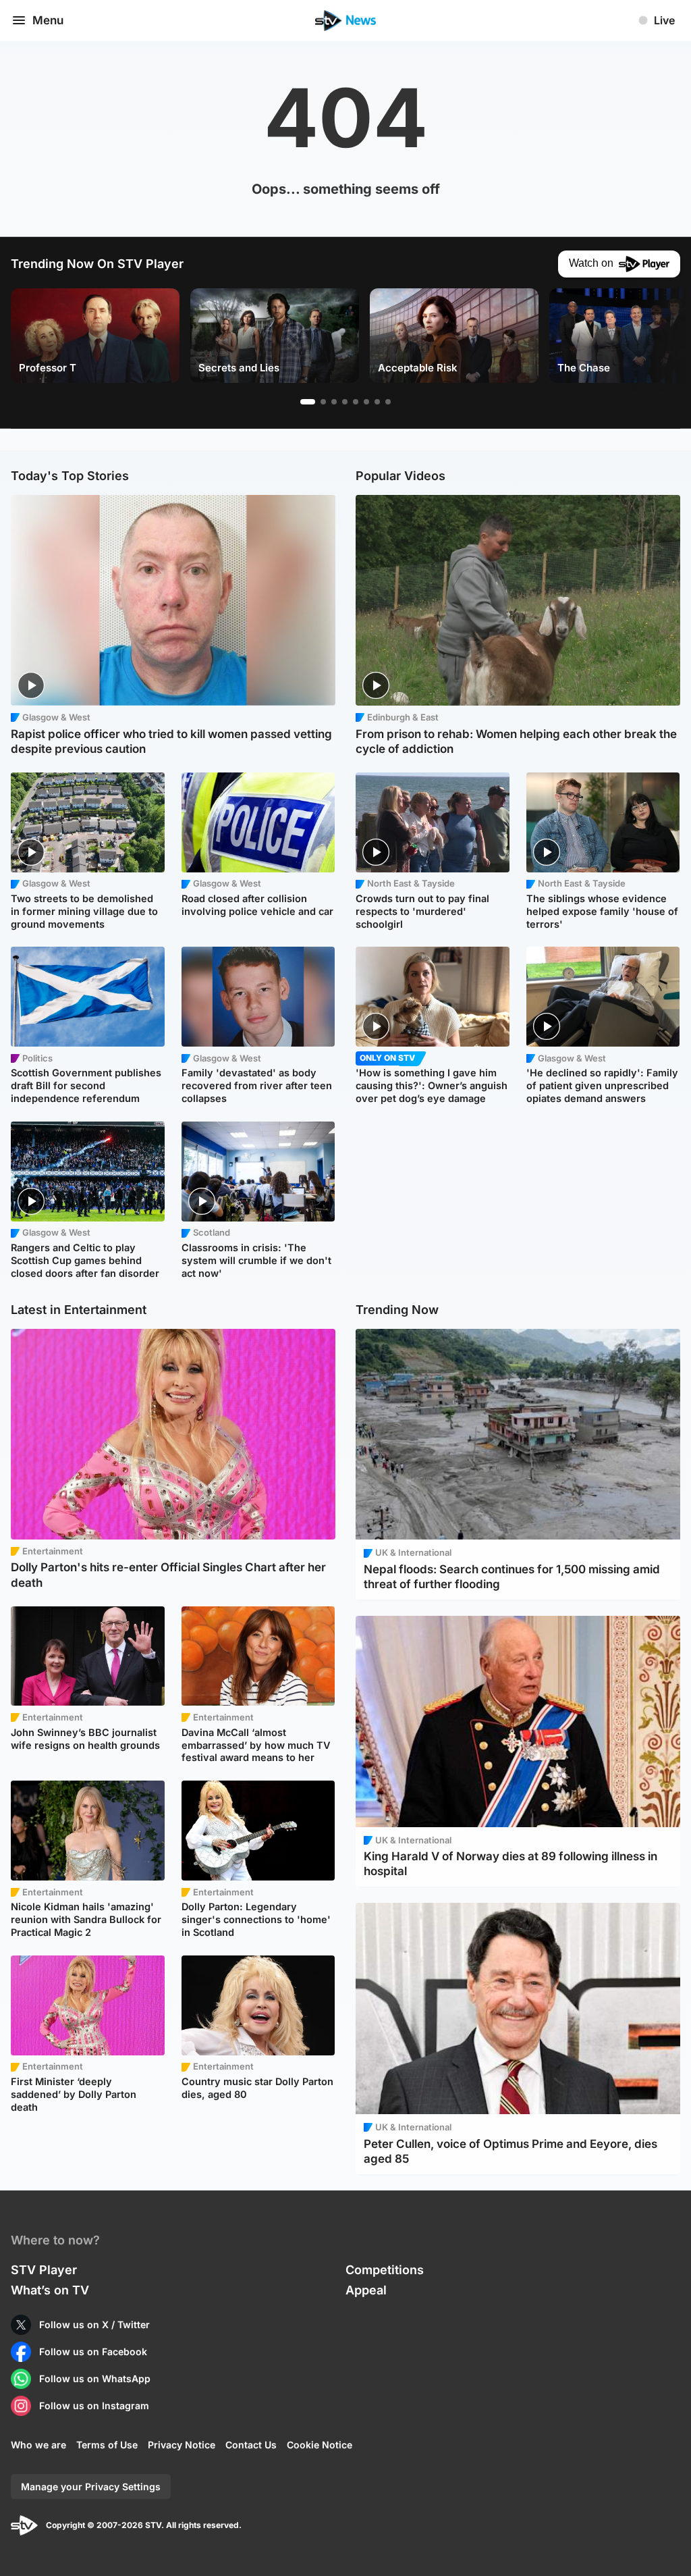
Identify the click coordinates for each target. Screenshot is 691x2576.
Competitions (385, 2270)
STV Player (44, 2270)
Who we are (38, 2445)
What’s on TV (50, 2290)
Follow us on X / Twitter (94, 2324)
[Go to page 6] (366, 402)
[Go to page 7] (377, 402)
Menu (48, 20)
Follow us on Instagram (94, 2406)
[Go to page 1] (308, 402)
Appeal (366, 2290)
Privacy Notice (182, 2445)
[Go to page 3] (334, 402)
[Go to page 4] (345, 402)
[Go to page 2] (323, 402)
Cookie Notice (320, 2445)
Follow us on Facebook (93, 2351)
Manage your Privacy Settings (91, 2487)
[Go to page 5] (356, 402)
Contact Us (251, 2445)
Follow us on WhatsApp (95, 2378)
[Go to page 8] (388, 402)
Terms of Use (107, 2445)
